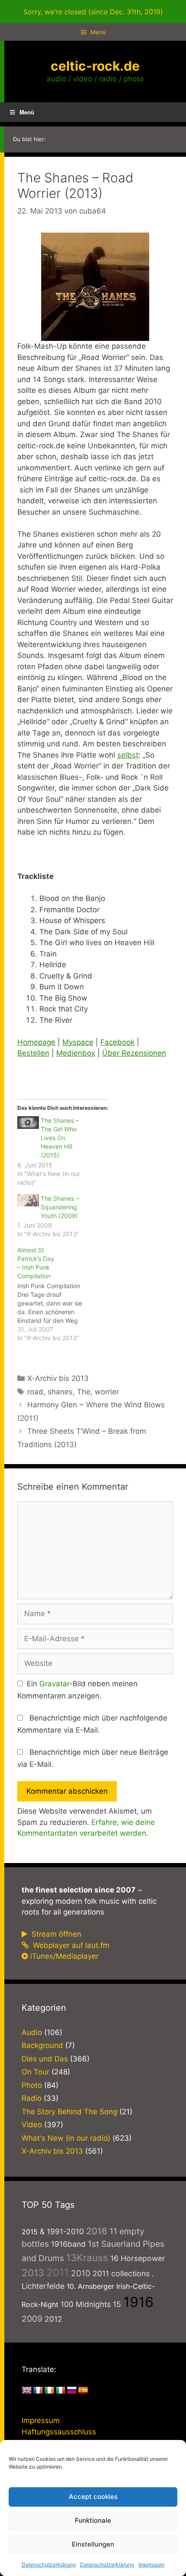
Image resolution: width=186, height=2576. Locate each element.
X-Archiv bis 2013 (58, 1378)
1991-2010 (65, 2231)
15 (117, 2304)
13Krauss (87, 2257)
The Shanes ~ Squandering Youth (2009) (60, 1207)
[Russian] (72, 2391)
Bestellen (33, 1053)
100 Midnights (86, 2304)
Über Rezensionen (134, 1053)
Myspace (78, 1042)
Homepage (36, 1042)
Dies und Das (45, 2059)
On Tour (35, 2072)
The (84, 1392)
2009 (32, 2319)
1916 (138, 2302)
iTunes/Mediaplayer (64, 1956)
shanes (60, 1392)
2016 (97, 2231)
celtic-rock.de (95, 66)
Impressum (151, 2565)
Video (32, 2125)
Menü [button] (27, 112)
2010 (81, 2273)
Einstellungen (93, 2544)
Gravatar (54, 1684)
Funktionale (93, 2520)
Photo (32, 2085)
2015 (30, 2232)
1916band (68, 2244)
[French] (38, 2391)
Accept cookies (93, 2497)
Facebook (117, 1042)
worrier (107, 1392)
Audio (32, 2032)
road (35, 1392)
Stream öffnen (55, 1934)
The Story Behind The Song (69, 2112)
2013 (33, 2273)
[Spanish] (83, 2391)
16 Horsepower (138, 2258)
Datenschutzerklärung (49, 2565)
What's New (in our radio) (66, 2138)
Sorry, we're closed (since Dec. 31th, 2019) (93, 12)
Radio (32, 2098)
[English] (27, 2391)
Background (42, 2045)
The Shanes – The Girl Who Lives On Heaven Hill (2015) (60, 1138)
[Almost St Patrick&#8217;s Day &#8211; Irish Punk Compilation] (54, 1294)
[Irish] (49, 2391)
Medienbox (76, 1053)
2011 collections (121, 2273)
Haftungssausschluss (59, 2432)
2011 (58, 2273)
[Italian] (61, 2391)
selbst (128, 755)
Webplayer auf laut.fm (70, 1945)
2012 (53, 2319)
